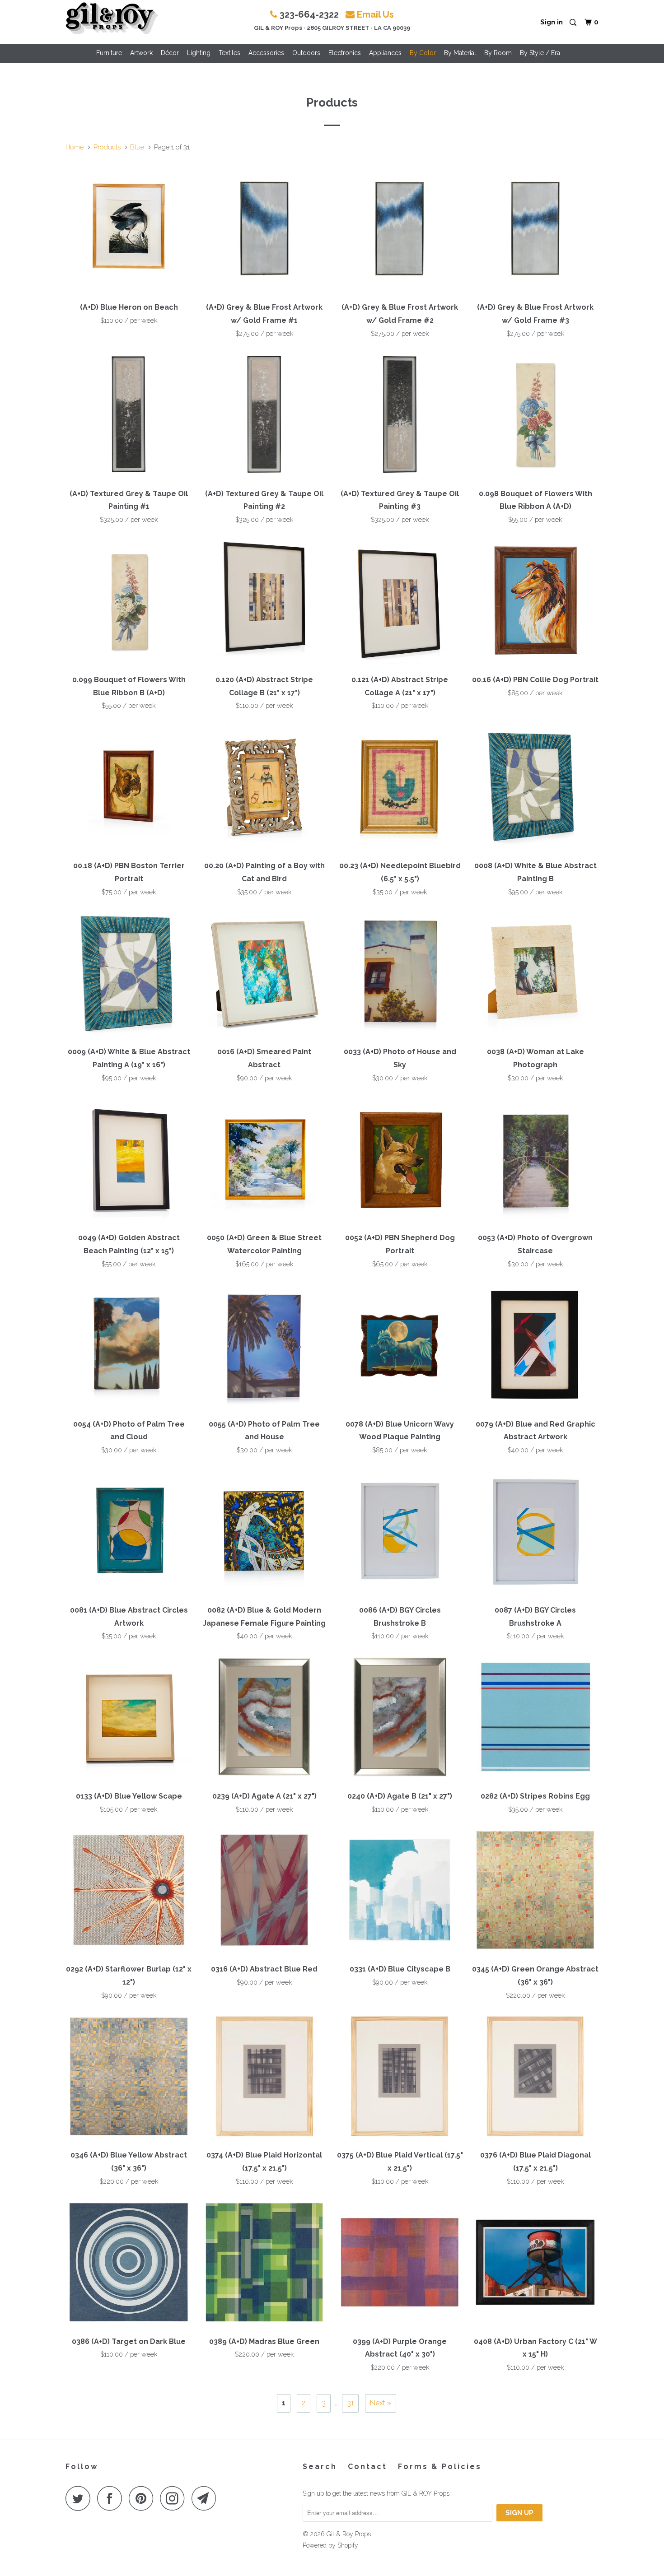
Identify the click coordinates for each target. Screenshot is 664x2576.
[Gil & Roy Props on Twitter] (80, 2498)
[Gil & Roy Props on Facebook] (112, 2498)
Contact (367, 2467)
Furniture (109, 53)
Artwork (141, 53)
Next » (381, 2403)
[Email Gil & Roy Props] (206, 2498)
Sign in (552, 22)
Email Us (375, 14)
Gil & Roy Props (349, 2534)
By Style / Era (540, 53)
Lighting (199, 53)
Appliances (385, 53)
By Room (498, 53)
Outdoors (306, 53)
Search (320, 2467)
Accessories (266, 53)
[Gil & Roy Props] (112, 19)
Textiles (229, 53)
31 (350, 2403)
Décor (170, 53)
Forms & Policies (440, 2467)
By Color (423, 53)
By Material (460, 53)
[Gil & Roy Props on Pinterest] (143, 2498)
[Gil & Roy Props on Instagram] (175, 2498)
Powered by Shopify (330, 2545)
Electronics (345, 53)
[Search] (574, 23)
